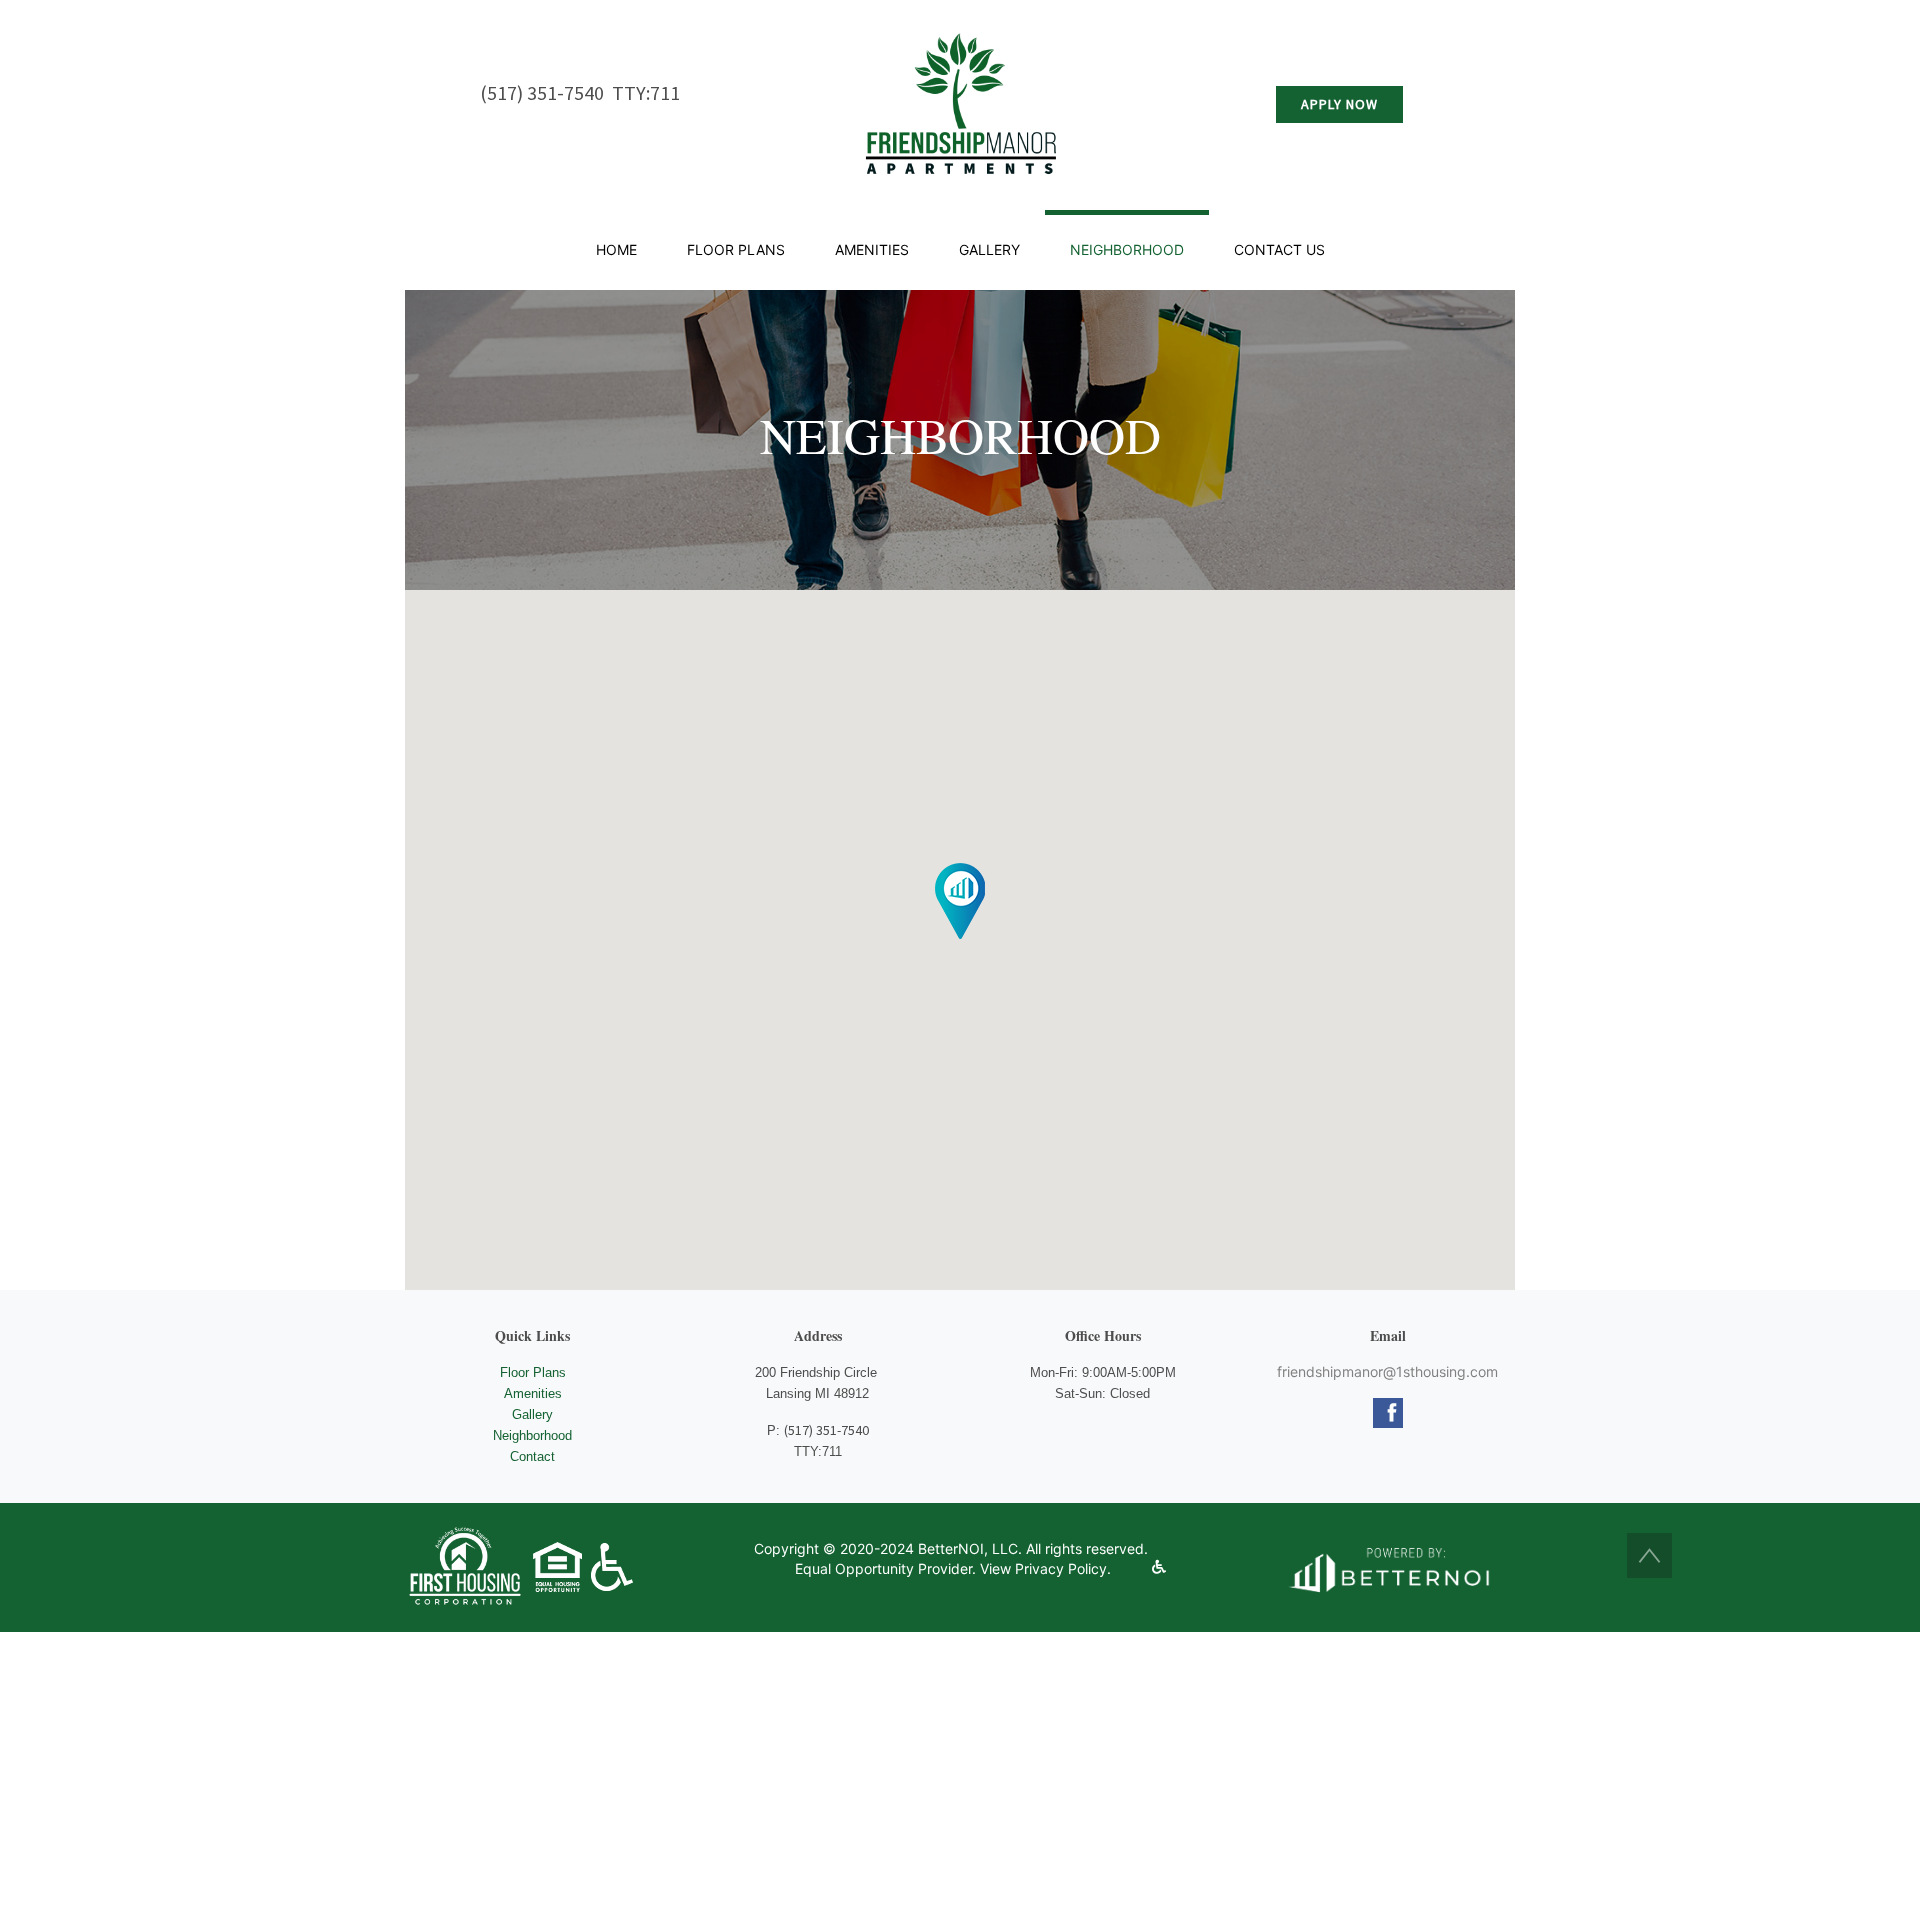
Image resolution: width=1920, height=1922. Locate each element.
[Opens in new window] (1387, 1567)
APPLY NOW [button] (1339, 104)
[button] (1649, 1555)
